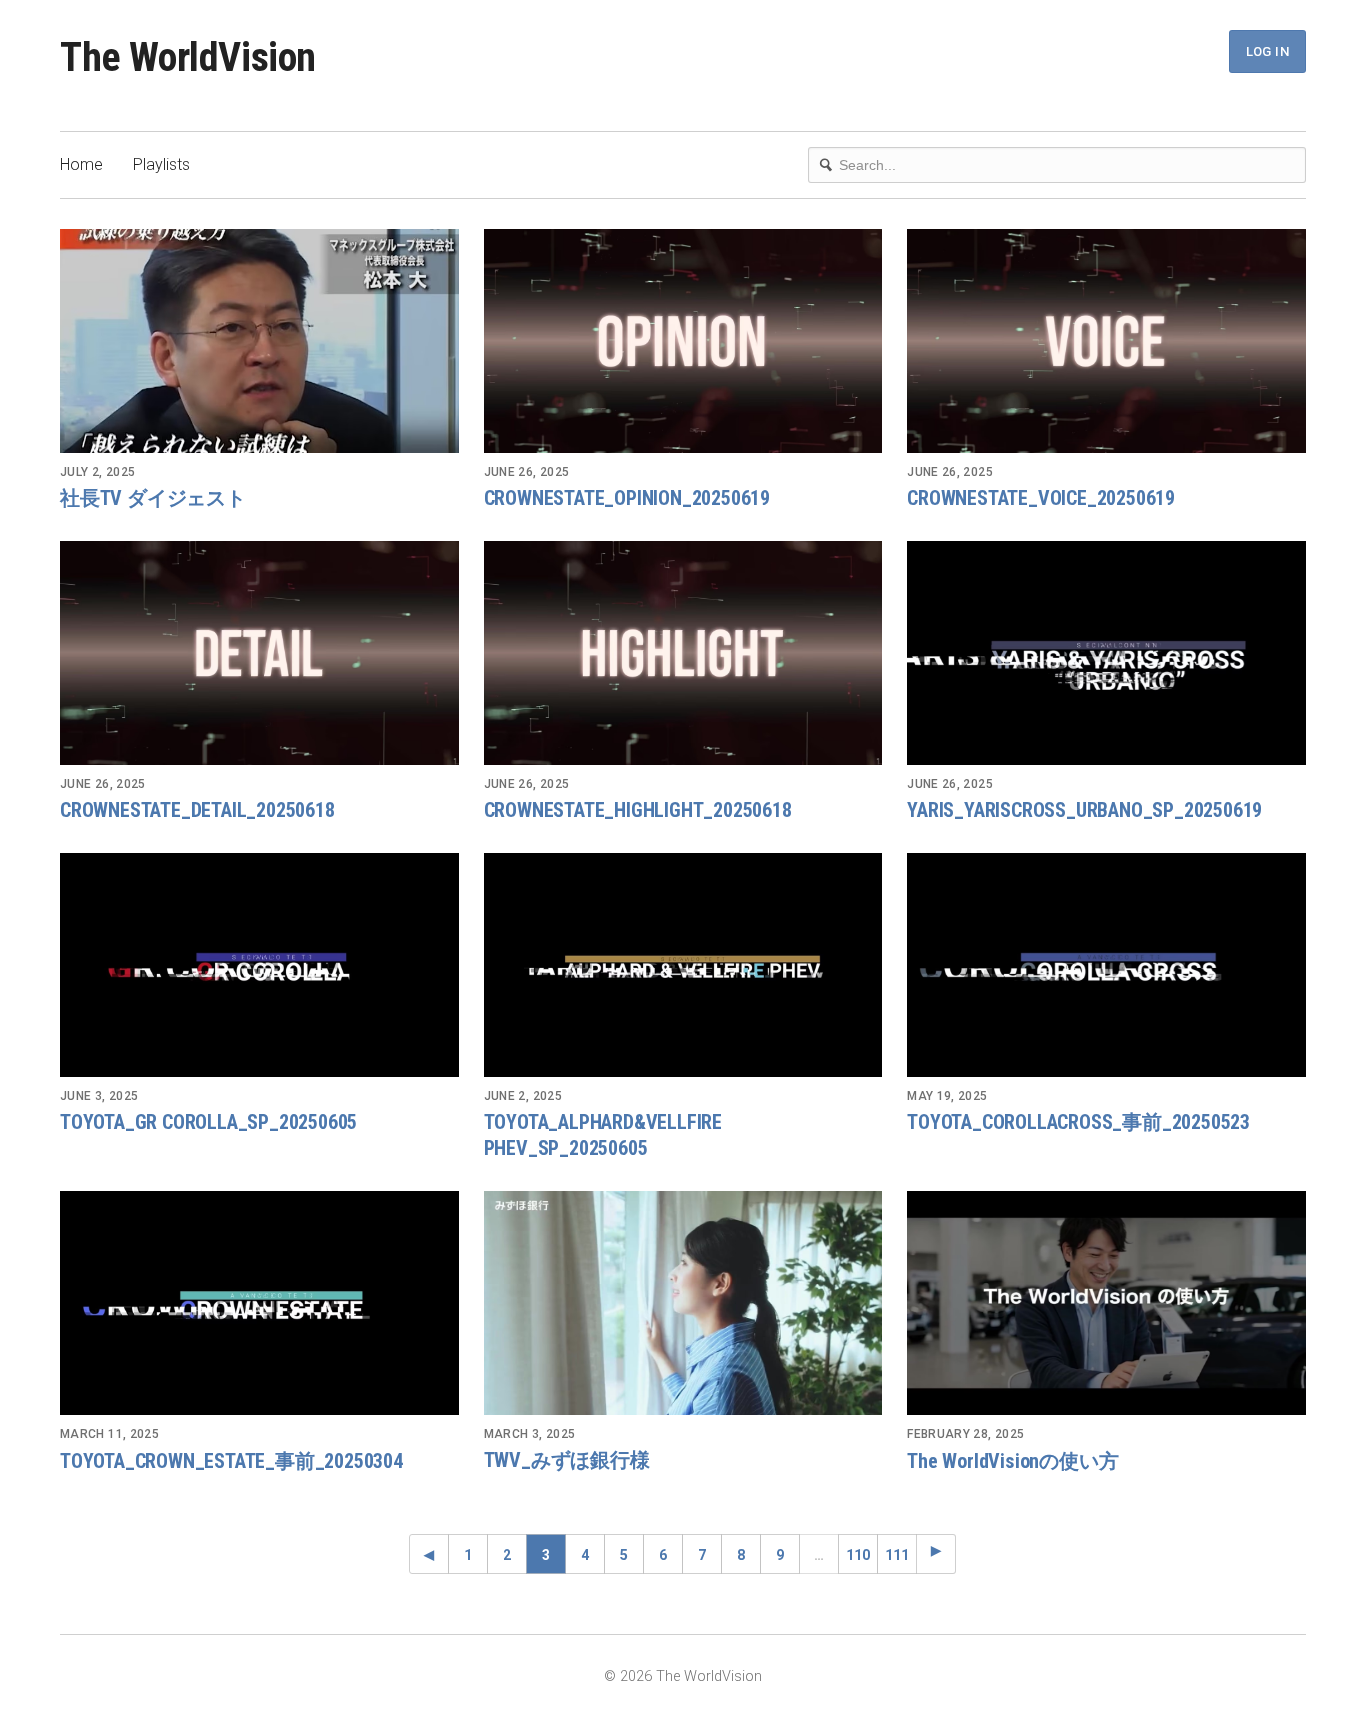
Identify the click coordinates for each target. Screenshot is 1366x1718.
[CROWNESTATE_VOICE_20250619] (1106, 341)
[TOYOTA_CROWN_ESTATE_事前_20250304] (259, 1303)
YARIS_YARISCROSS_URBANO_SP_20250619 (1084, 810)
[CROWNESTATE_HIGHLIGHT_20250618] (683, 653)
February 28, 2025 (965, 1434)
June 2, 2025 (523, 1096)
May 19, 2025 (947, 1096)
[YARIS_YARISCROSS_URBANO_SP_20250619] (1106, 653)
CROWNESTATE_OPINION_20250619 (627, 498)
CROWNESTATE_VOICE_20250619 (1041, 498)
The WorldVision (188, 57)
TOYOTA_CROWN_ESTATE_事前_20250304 (231, 1461)
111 (897, 1555)
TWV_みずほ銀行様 (567, 1460)
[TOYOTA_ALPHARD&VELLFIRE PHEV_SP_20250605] (683, 965)
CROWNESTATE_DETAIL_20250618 (197, 810)
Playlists (161, 164)
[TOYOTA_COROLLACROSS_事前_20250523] (1106, 965)
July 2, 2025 (97, 472)
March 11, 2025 (109, 1434)
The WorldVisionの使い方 (1012, 1461)
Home (81, 164)
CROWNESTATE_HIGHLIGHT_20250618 (638, 810)
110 (858, 1555)
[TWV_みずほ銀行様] (683, 1303)
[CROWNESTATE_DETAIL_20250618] (259, 653)
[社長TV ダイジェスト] (259, 341)
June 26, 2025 (527, 472)
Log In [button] (1267, 51)
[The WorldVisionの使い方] (1106, 1303)
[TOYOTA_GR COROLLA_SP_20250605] (259, 965)
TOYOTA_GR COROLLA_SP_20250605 (208, 1122)
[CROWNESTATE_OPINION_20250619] (683, 341)
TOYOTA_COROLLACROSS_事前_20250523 (1078, 1122)
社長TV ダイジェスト (153, 498)
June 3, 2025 (99, 1096)
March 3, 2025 (530, 1434)
